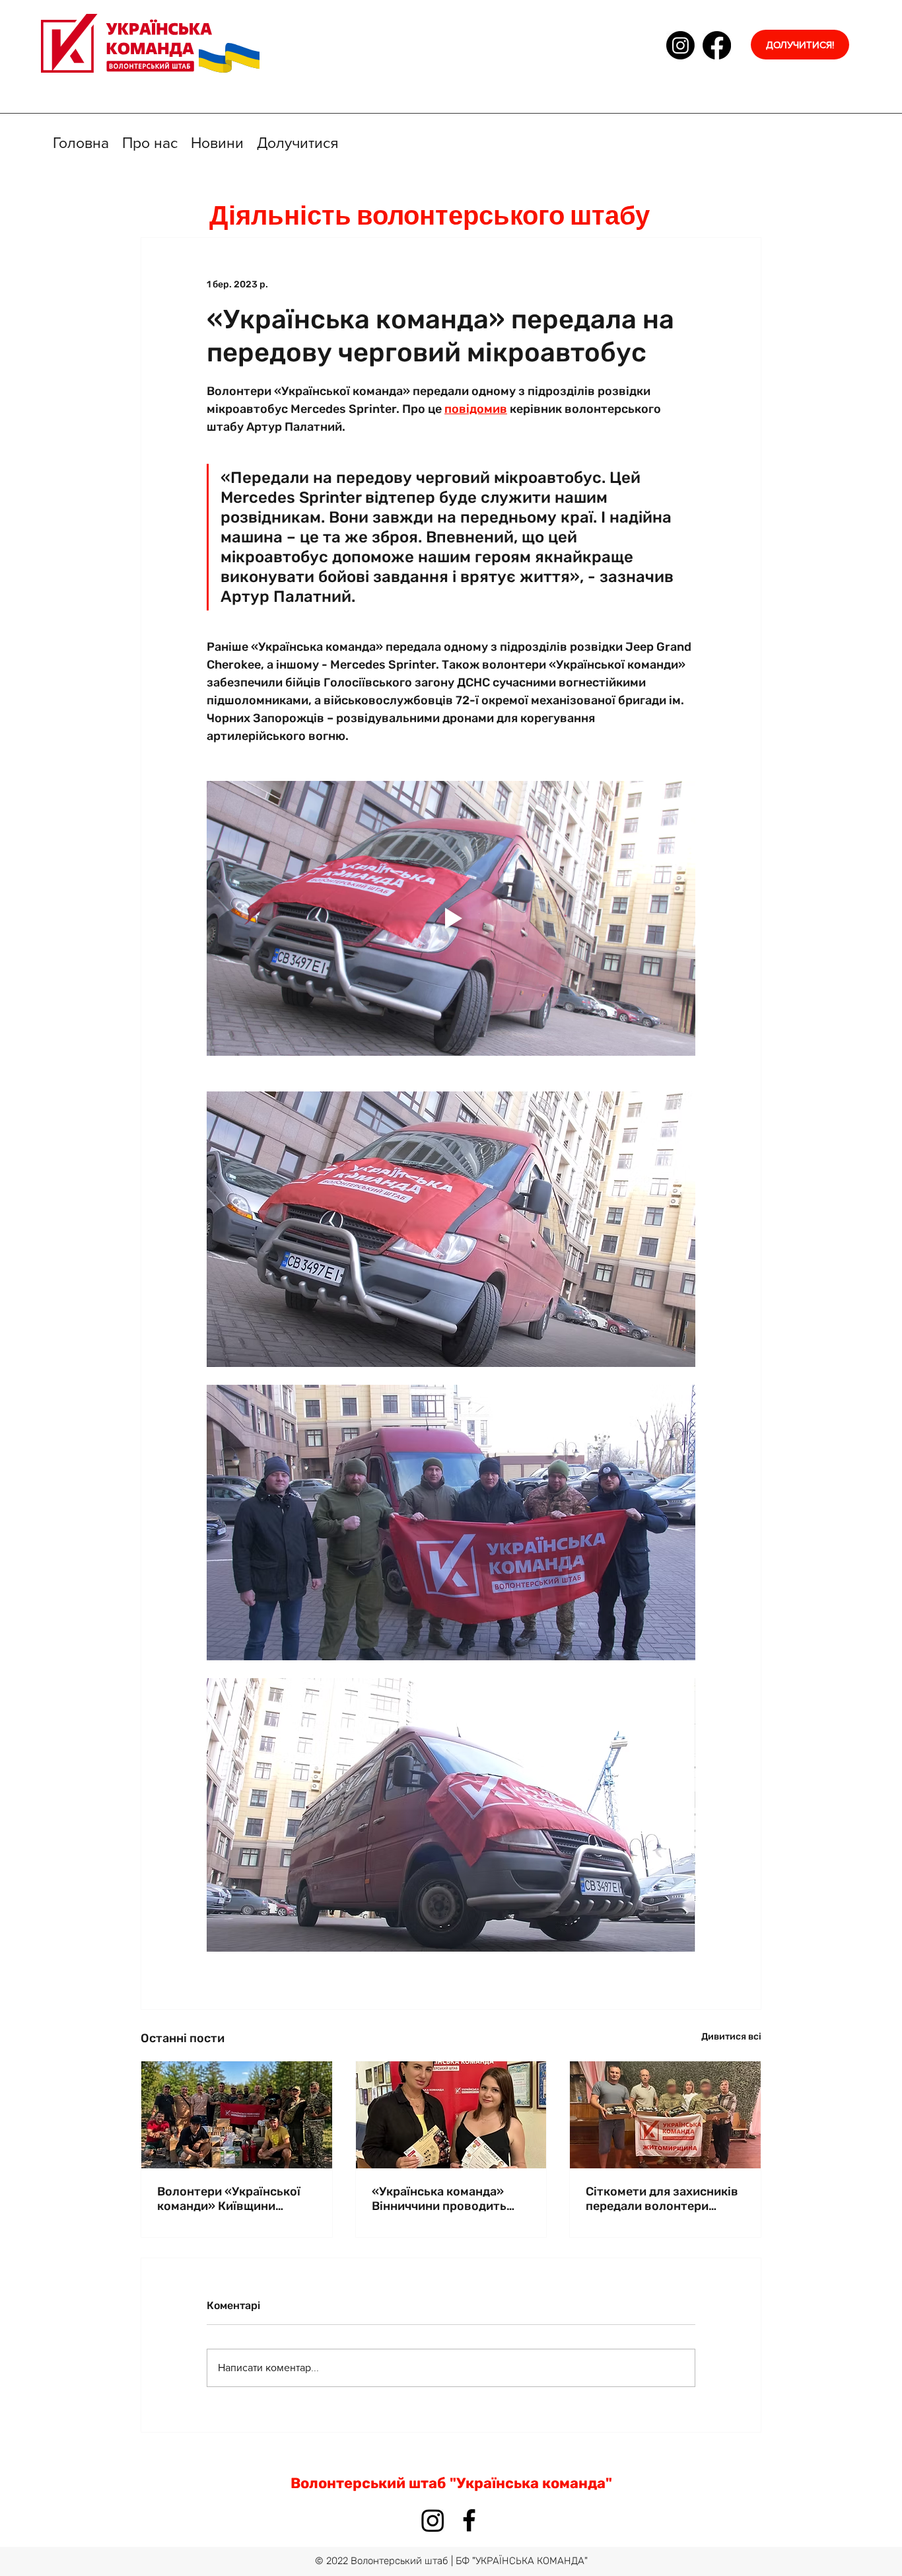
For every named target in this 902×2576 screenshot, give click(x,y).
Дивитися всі (731, 2037)
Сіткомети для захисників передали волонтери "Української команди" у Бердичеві (662, 2199)
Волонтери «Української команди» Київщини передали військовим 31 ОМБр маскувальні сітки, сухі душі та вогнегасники (233, 2199)
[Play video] (451, 918)
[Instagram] (680, 45)
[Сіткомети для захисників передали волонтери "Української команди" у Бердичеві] (665, 2115)
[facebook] (717, 45)
